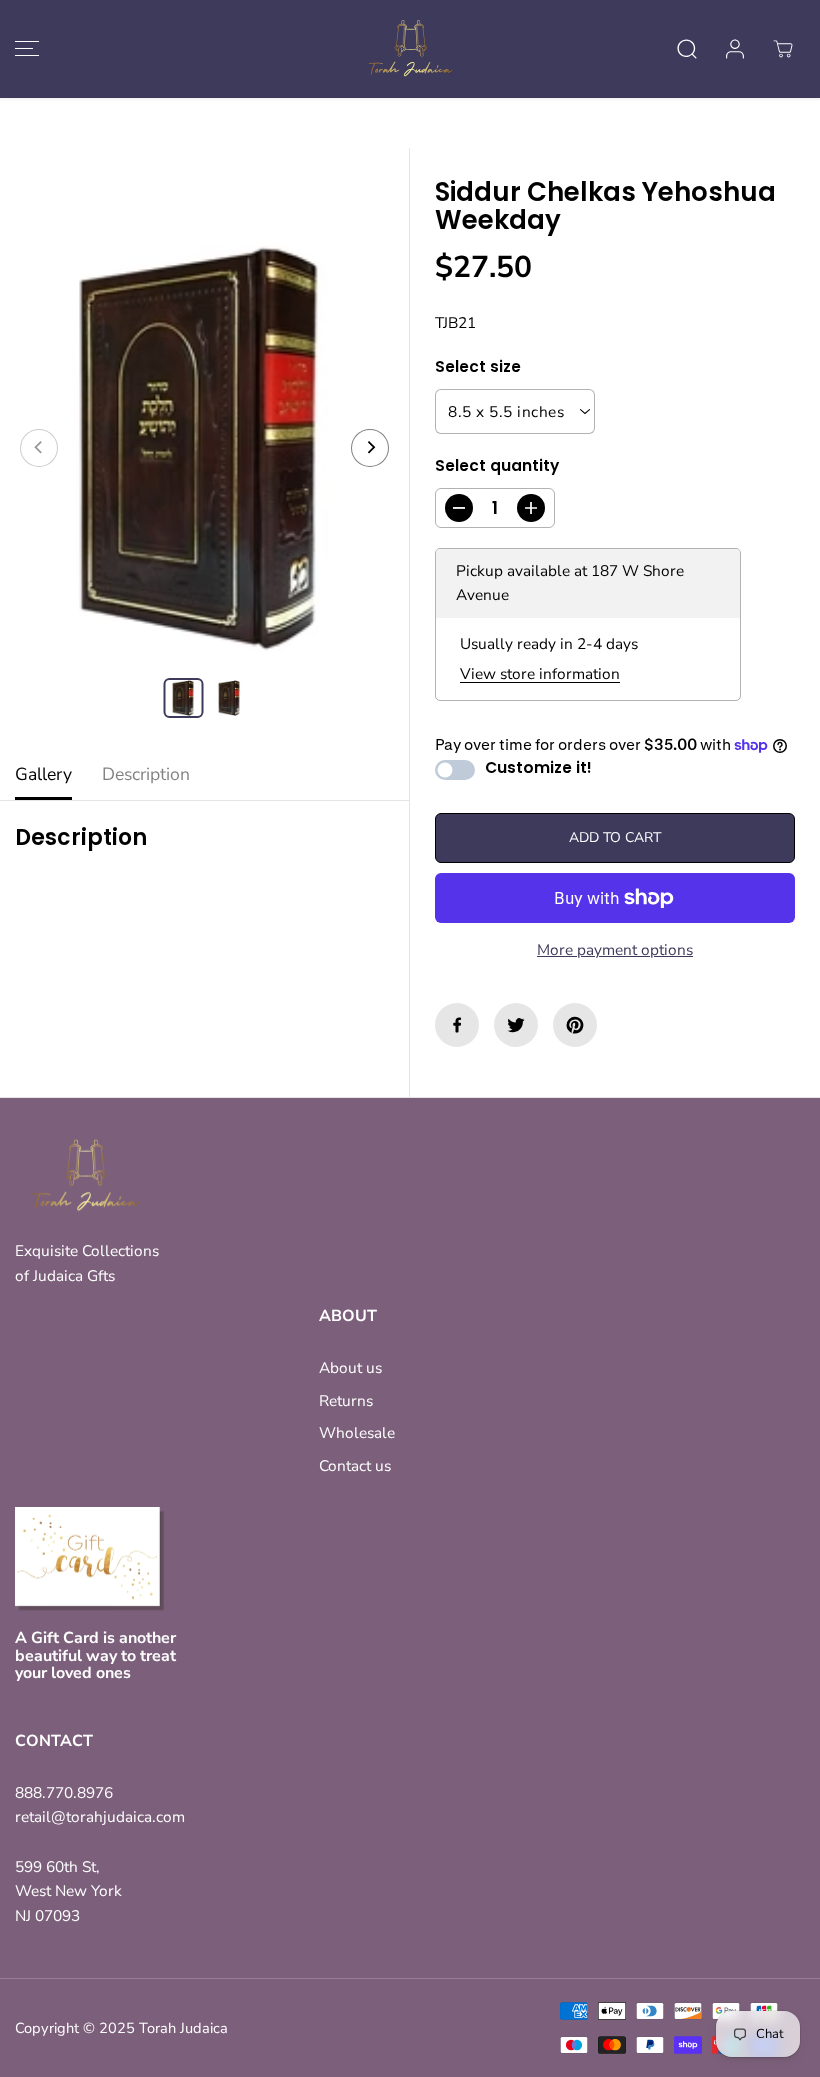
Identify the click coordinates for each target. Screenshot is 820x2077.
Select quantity (497, 465)
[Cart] (783, 49)
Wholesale (357, 1432)
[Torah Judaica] (410, 49)
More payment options (615, 949)
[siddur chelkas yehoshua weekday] (204, 448)
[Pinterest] (575, 1025)
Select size (478, 366)
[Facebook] (457, 1025)
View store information (540, 673)
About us (350, 1367)
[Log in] (735, 49)
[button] (24, 49)
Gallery (43, 774)
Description (146, 774)
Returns (346, 1400)
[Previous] (39, 448)
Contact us (355, 1465)
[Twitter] (516, 1025)
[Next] (370, 448)
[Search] (687, 49)
